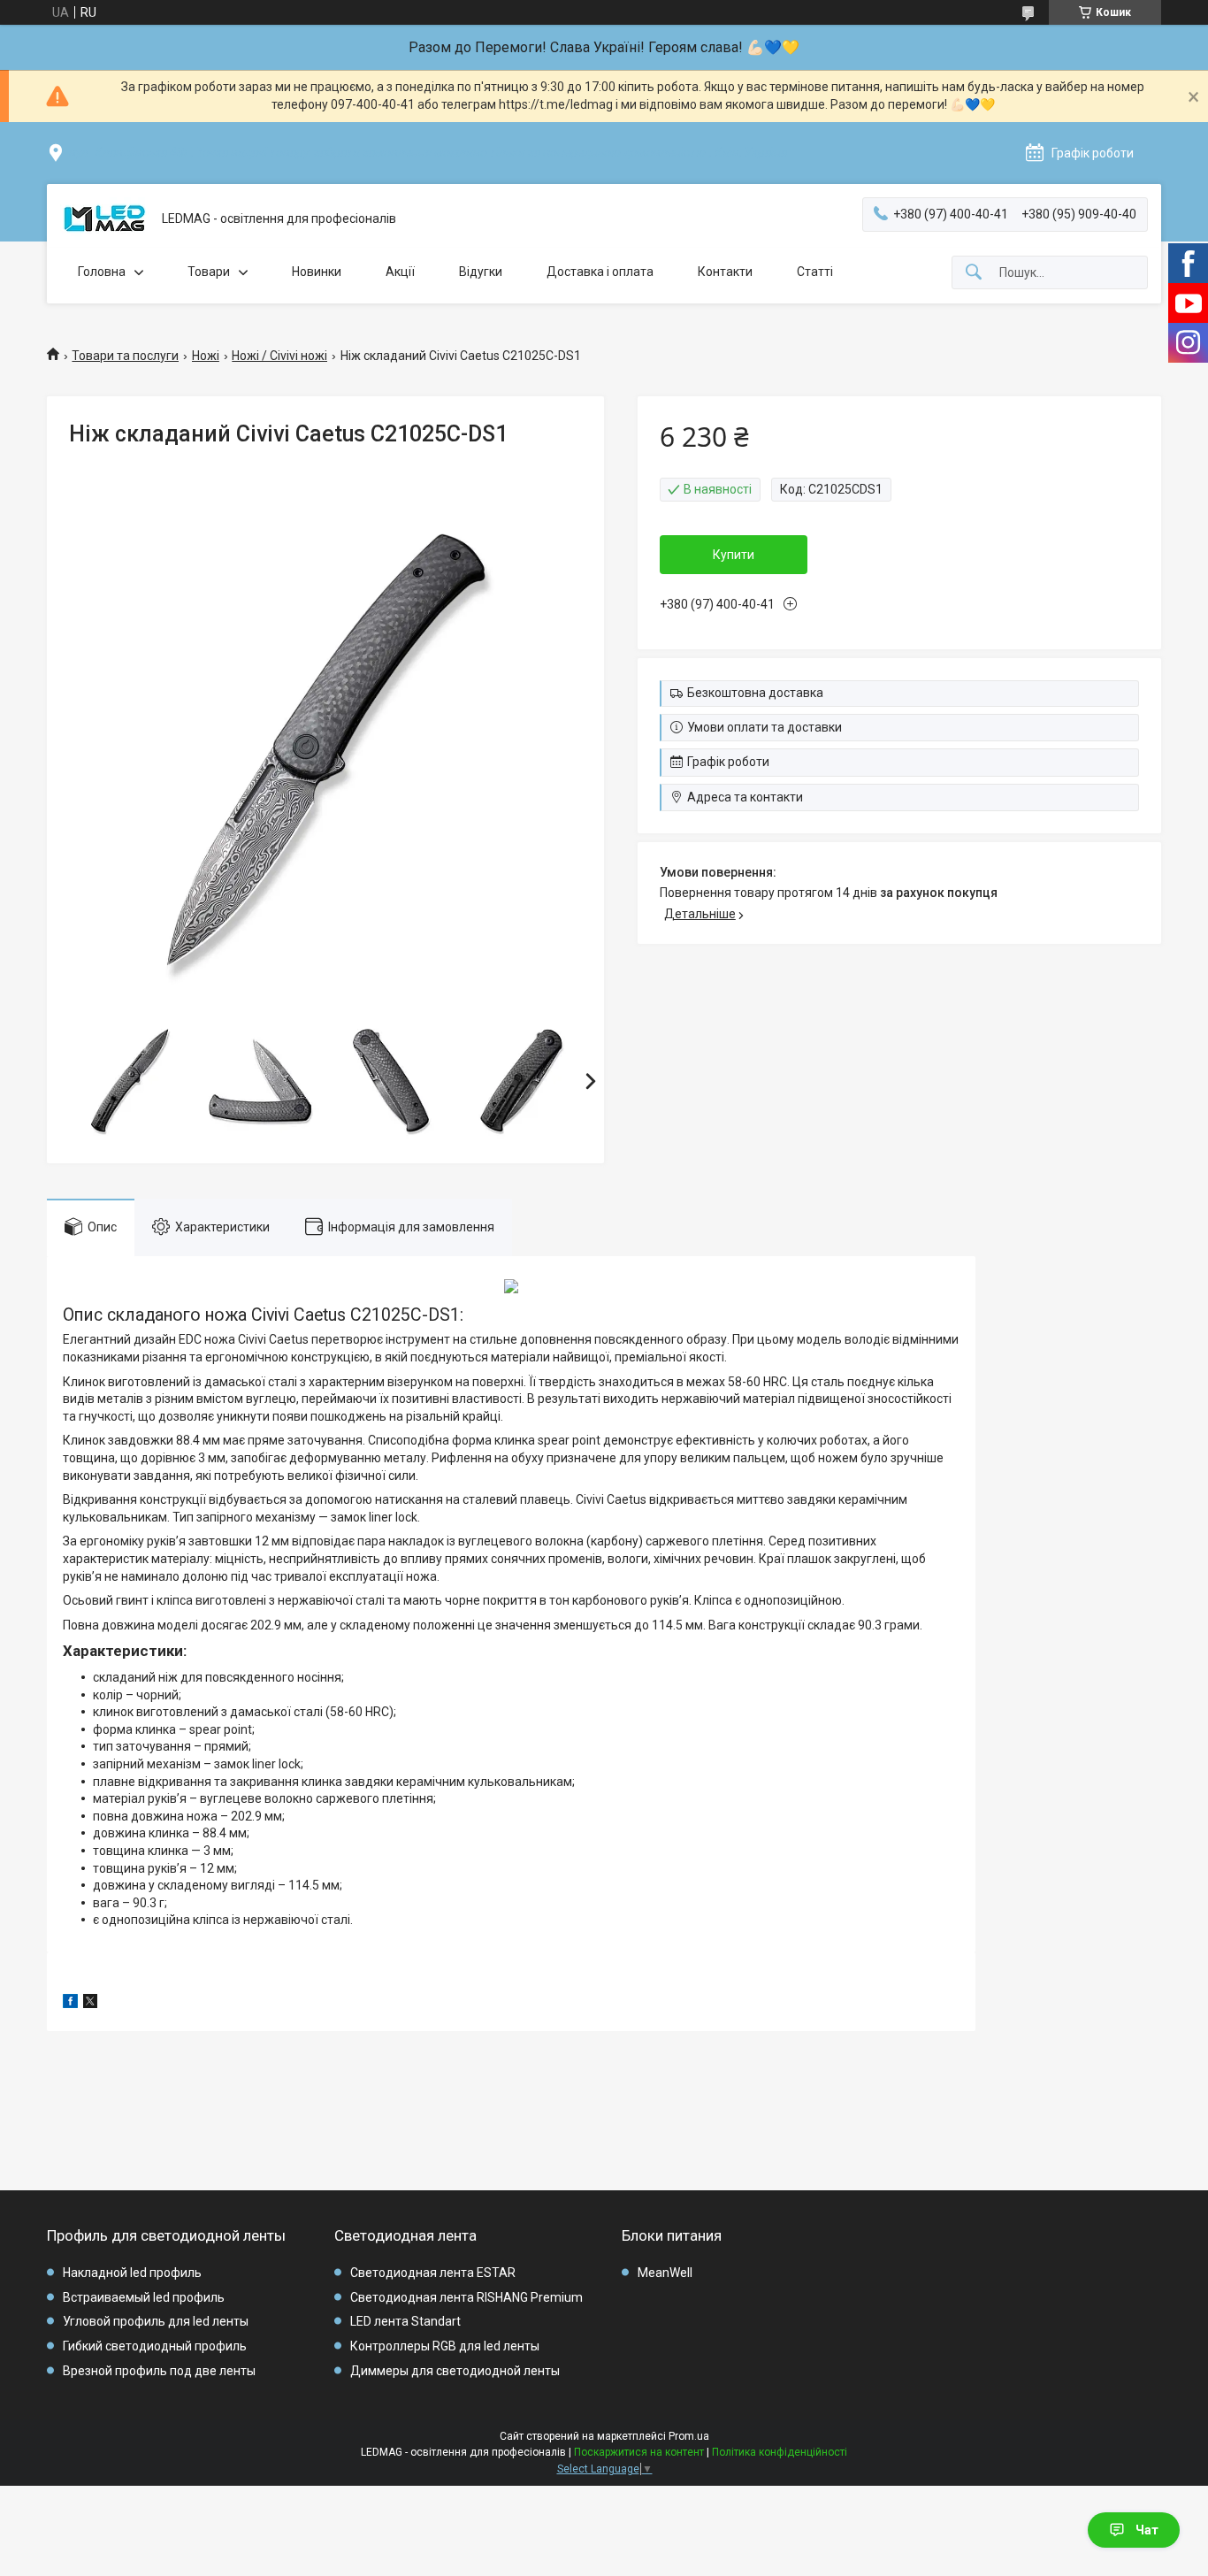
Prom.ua (689, 2436)
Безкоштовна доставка (755, 693)
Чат (1147, 2530)
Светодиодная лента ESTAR (433, 2273)
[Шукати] (974, 273)
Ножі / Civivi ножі (279, 356)
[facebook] (70, 2004)
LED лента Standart (405, 2321)
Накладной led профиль (132, 2273)
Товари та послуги (125, 356)
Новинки (317, 272)
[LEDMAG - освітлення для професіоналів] (104, 219)
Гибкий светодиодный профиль (155, 2346)
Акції (400, 272)
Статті (815, 272)
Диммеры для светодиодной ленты (455, 2371)
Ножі (206, 356)
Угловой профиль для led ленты (156, 2321)
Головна (102, 272)
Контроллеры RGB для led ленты (445, 2346)
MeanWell (665, 2273)
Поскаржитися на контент (639, 2452)
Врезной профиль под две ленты (159, 2371)
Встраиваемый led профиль (144, 2297)
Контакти (725, 272)
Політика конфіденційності (780, 2452)
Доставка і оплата (600, 272)
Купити (734, 555)
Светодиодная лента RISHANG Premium (466, 2297)
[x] (90, 2004)
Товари (209, 272)
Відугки (481, 272)
